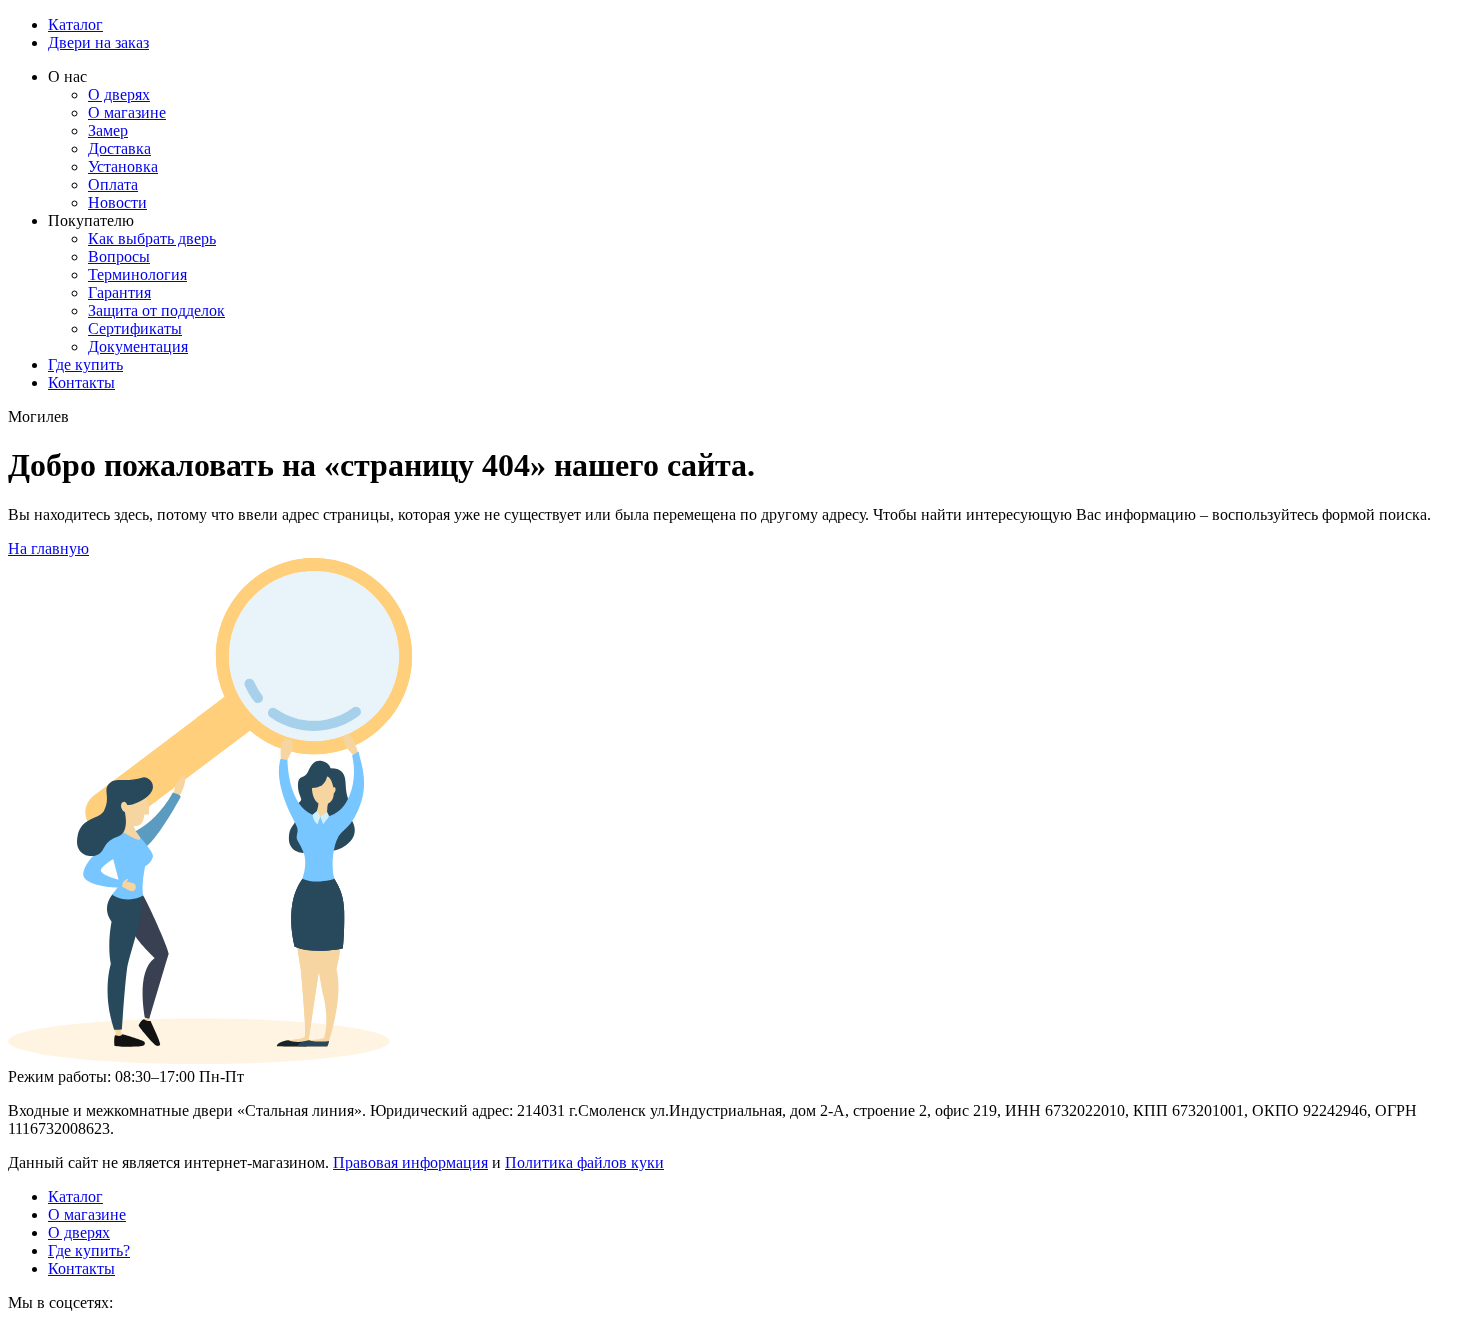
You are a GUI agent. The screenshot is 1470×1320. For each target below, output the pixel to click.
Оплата (113, 184)
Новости (117, 202)
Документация (138, 346)
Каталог (75, 24)
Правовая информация (410, 1162)
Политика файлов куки (584, 1162)
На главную (48, 548)
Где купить (85, 364)
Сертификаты (135, 328)
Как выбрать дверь (152, 238)
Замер (108, 130)
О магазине (127, 112)
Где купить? (89, 1250)
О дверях (119, 94)
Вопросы (119, 256)
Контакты (81, 382)
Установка (123, 166)
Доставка (119, 148)
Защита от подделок (156, 310)
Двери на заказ (98, 42)
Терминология (137, 274)
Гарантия (119, 292)
